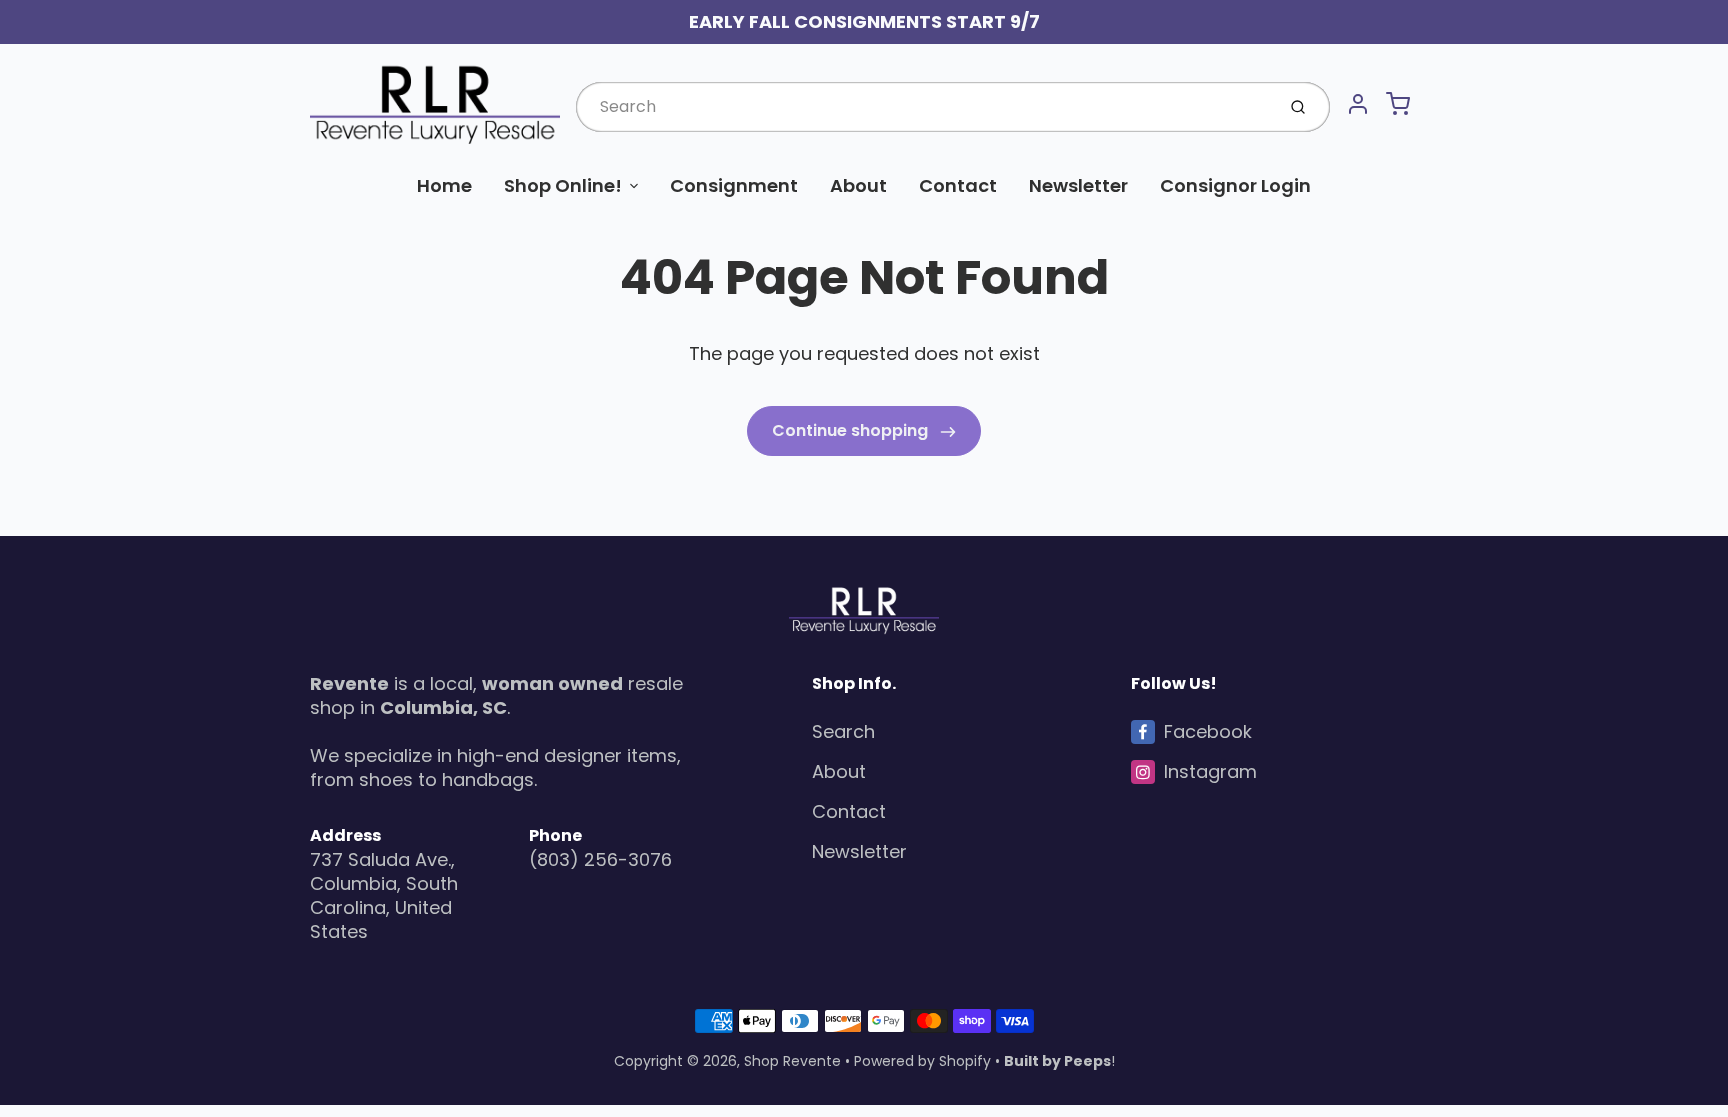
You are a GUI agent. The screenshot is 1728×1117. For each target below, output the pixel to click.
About (858, 185)
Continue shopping (852, 430)
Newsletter (1078, 185)
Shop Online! (563, 185)
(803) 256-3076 (600, 859)
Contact (958, 185)
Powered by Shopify (922, 1061)
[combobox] (923, 107)
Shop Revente (792, 1061)
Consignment (734, 185)
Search (843, 731)
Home (444, 185)
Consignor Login (1235, 185)
